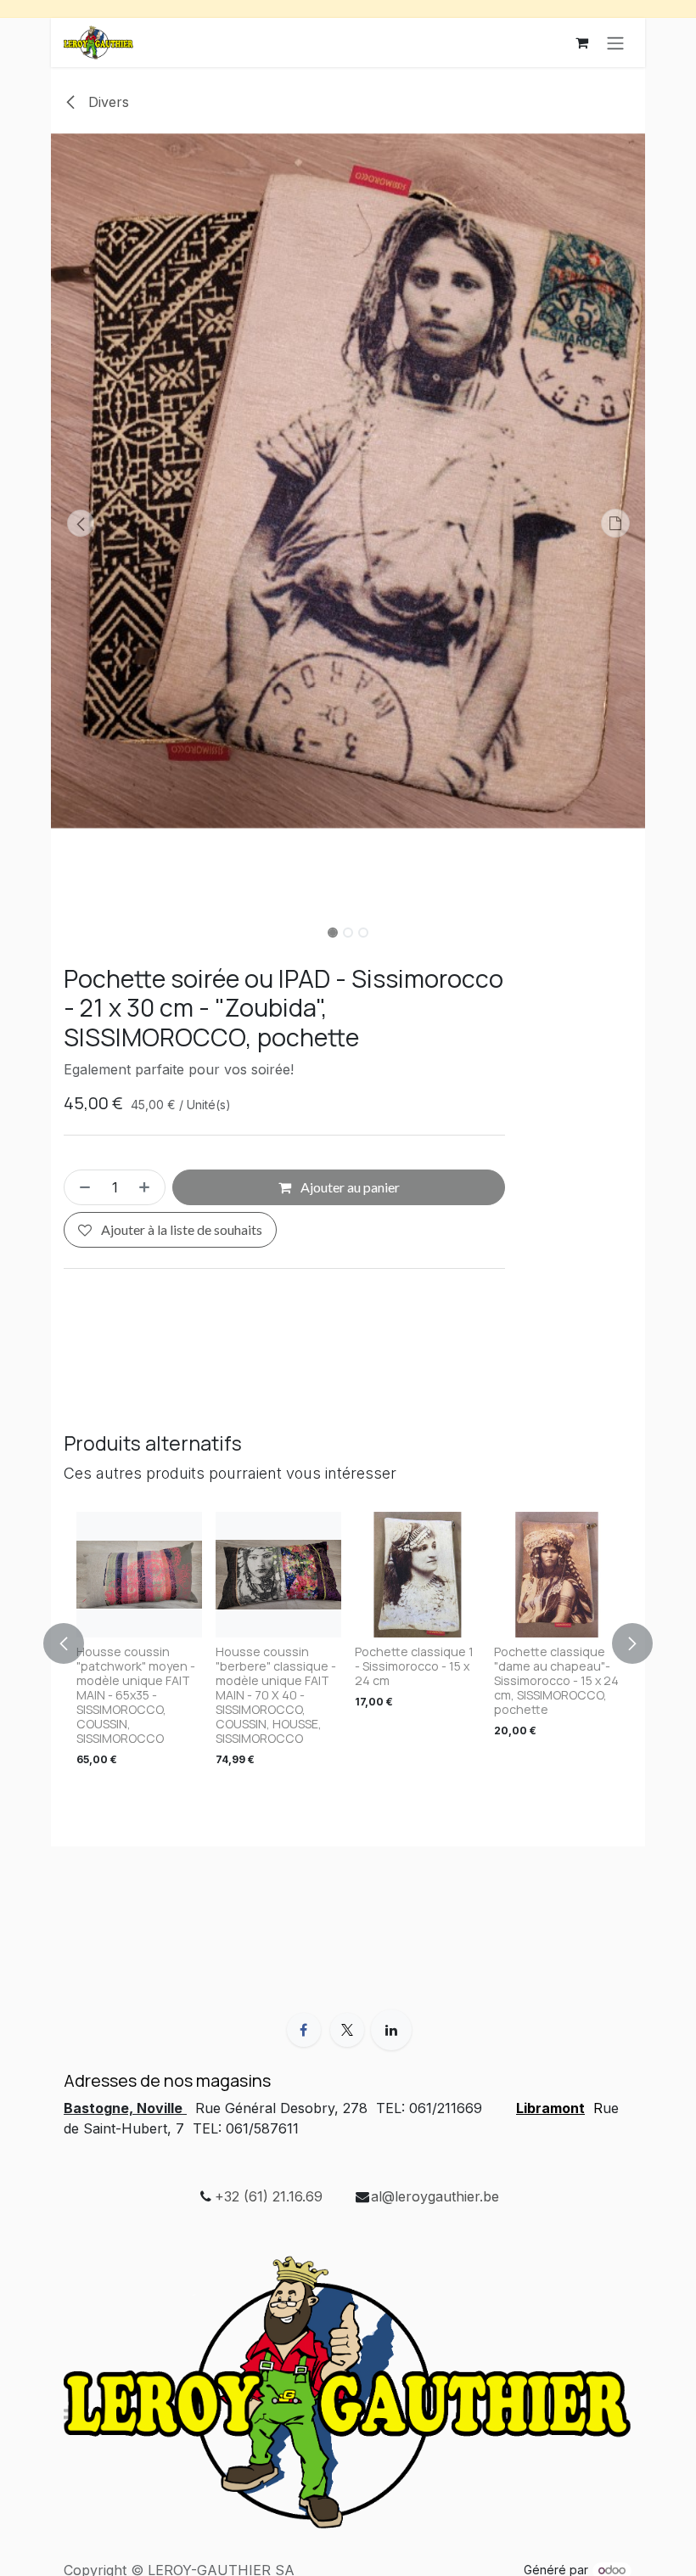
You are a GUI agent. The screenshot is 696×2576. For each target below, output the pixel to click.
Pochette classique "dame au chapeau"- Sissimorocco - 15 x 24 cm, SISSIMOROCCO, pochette (556, 1680)
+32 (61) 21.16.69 (269, 2196)
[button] (81, 523)
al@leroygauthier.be (435, 2196)
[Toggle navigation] (615, 42)
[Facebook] (304, 2030)
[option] (348, 1643)
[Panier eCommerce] (581, 42)
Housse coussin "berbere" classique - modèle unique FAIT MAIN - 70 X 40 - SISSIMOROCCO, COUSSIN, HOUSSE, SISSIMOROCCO (276, 1695)
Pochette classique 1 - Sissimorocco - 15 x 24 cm (414, 1666)
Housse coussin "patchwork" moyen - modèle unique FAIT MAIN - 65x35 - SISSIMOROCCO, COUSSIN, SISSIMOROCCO (136, 1695)
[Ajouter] (148, 1187)
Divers (107, 102)
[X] (347, 2030)
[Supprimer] (81, 1187)
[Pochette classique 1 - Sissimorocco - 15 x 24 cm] (418, 1575)
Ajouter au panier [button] (349, 1187)
